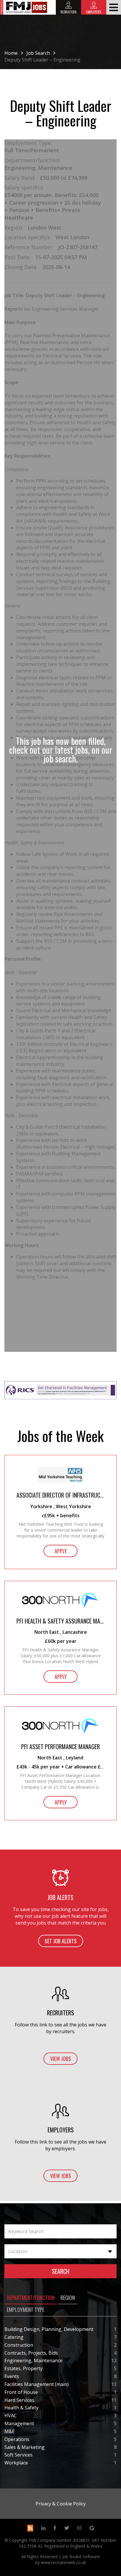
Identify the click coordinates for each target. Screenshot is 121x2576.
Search (61, 2271)
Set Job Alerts (61, 1941)
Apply (61, 1551)
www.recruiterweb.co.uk (63, 2562)
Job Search (38, 53)
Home (11, 53)
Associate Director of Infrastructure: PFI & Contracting (60, 1495)
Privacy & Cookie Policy (61, 2504)
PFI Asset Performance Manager (60, 1747)
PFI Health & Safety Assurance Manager (60, 1621)
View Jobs (61, 2059)
